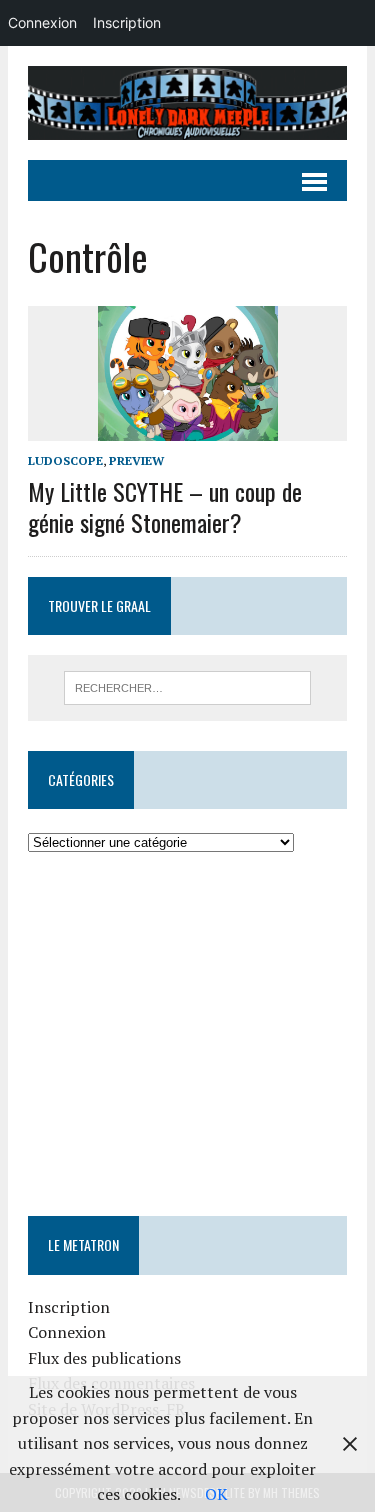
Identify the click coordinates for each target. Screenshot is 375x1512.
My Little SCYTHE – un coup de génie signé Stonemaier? (165, 506)
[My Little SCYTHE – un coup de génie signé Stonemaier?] (188, 428)
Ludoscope (65, 460)
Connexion (67, 1332)
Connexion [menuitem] (42, 22)
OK (216, 1494)
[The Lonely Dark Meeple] (187, 103)
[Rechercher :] (187, 686)
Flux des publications (104, 1358)
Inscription (69, 1307)
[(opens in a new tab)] (154, 916)
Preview (136, 460)
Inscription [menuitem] (127, 22)
